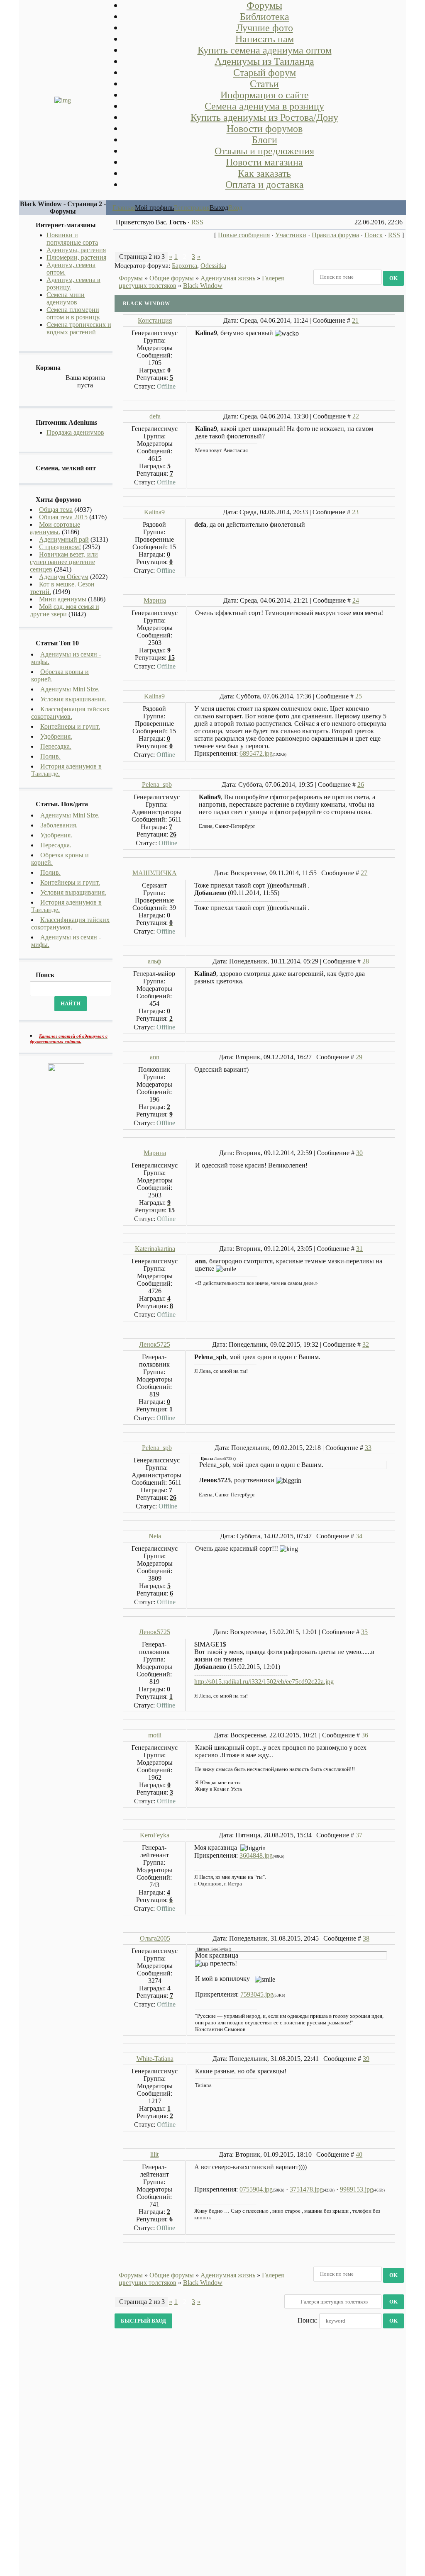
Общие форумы (172, 278)
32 (366, 1344)
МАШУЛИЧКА (155, 873)
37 (359, 1835)
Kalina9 (154, 512)
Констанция (155, 320)
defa (155, 416)
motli (155, 1735)
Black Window (203, 286)
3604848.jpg (256, 1855)
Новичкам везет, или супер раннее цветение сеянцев (64, 562)
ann (155, 1057)
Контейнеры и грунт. (70, 726)
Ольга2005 (155, 1938)
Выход (219, 208)
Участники (291, 235)
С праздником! (60, 547)
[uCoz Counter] (66, 1074)
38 (366, 1938)
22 (356, 416)
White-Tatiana (155, 2059)
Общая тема (56, 510)
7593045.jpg (257, 1994)
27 (364, 873)
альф (154, 961)
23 (355, 512)
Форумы (131, 278)
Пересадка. (56, 746)
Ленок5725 (155, 1344)
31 (359, 1249)
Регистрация (192, 208)
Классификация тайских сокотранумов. (70, 713)
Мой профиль (154, 208)
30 (359, 1153)
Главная (124, 208)
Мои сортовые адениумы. (55, 528)
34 (359, 1536)
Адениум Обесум (64, 577)
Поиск (374, 235)
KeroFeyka (155, 1835)
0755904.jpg (256, 2189)
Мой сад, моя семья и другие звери (65, 610)
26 (361, 784)
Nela (155, 1536)
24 (356, 600)
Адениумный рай (64, 539)
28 (366, 961)
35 (364, 1632)
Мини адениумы (63, 599)
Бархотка (184, 266)
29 (359, 1057)
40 (359, 2154)
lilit (154, 2154)
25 (359, 696)
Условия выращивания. (73, 699)
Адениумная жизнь (228, 278)
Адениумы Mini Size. (70, 689)
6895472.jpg (256, 753)
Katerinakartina (155, 1249)
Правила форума (335, 235)
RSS (197, 222)
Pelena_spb (157, 784)
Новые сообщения (244, 235)
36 (365, 1735)
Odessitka (213, 266)
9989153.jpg (357, 2189)
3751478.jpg (306, 2189)
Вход (235, 208)
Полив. (50, 756)
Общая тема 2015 (63, 517)
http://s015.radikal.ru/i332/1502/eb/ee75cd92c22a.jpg (264, 1682)
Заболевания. (59, 825)
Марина (155, 600)
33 (368, 1448)
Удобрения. (56, 736)
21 (355, 320)
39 (366, 2059)
